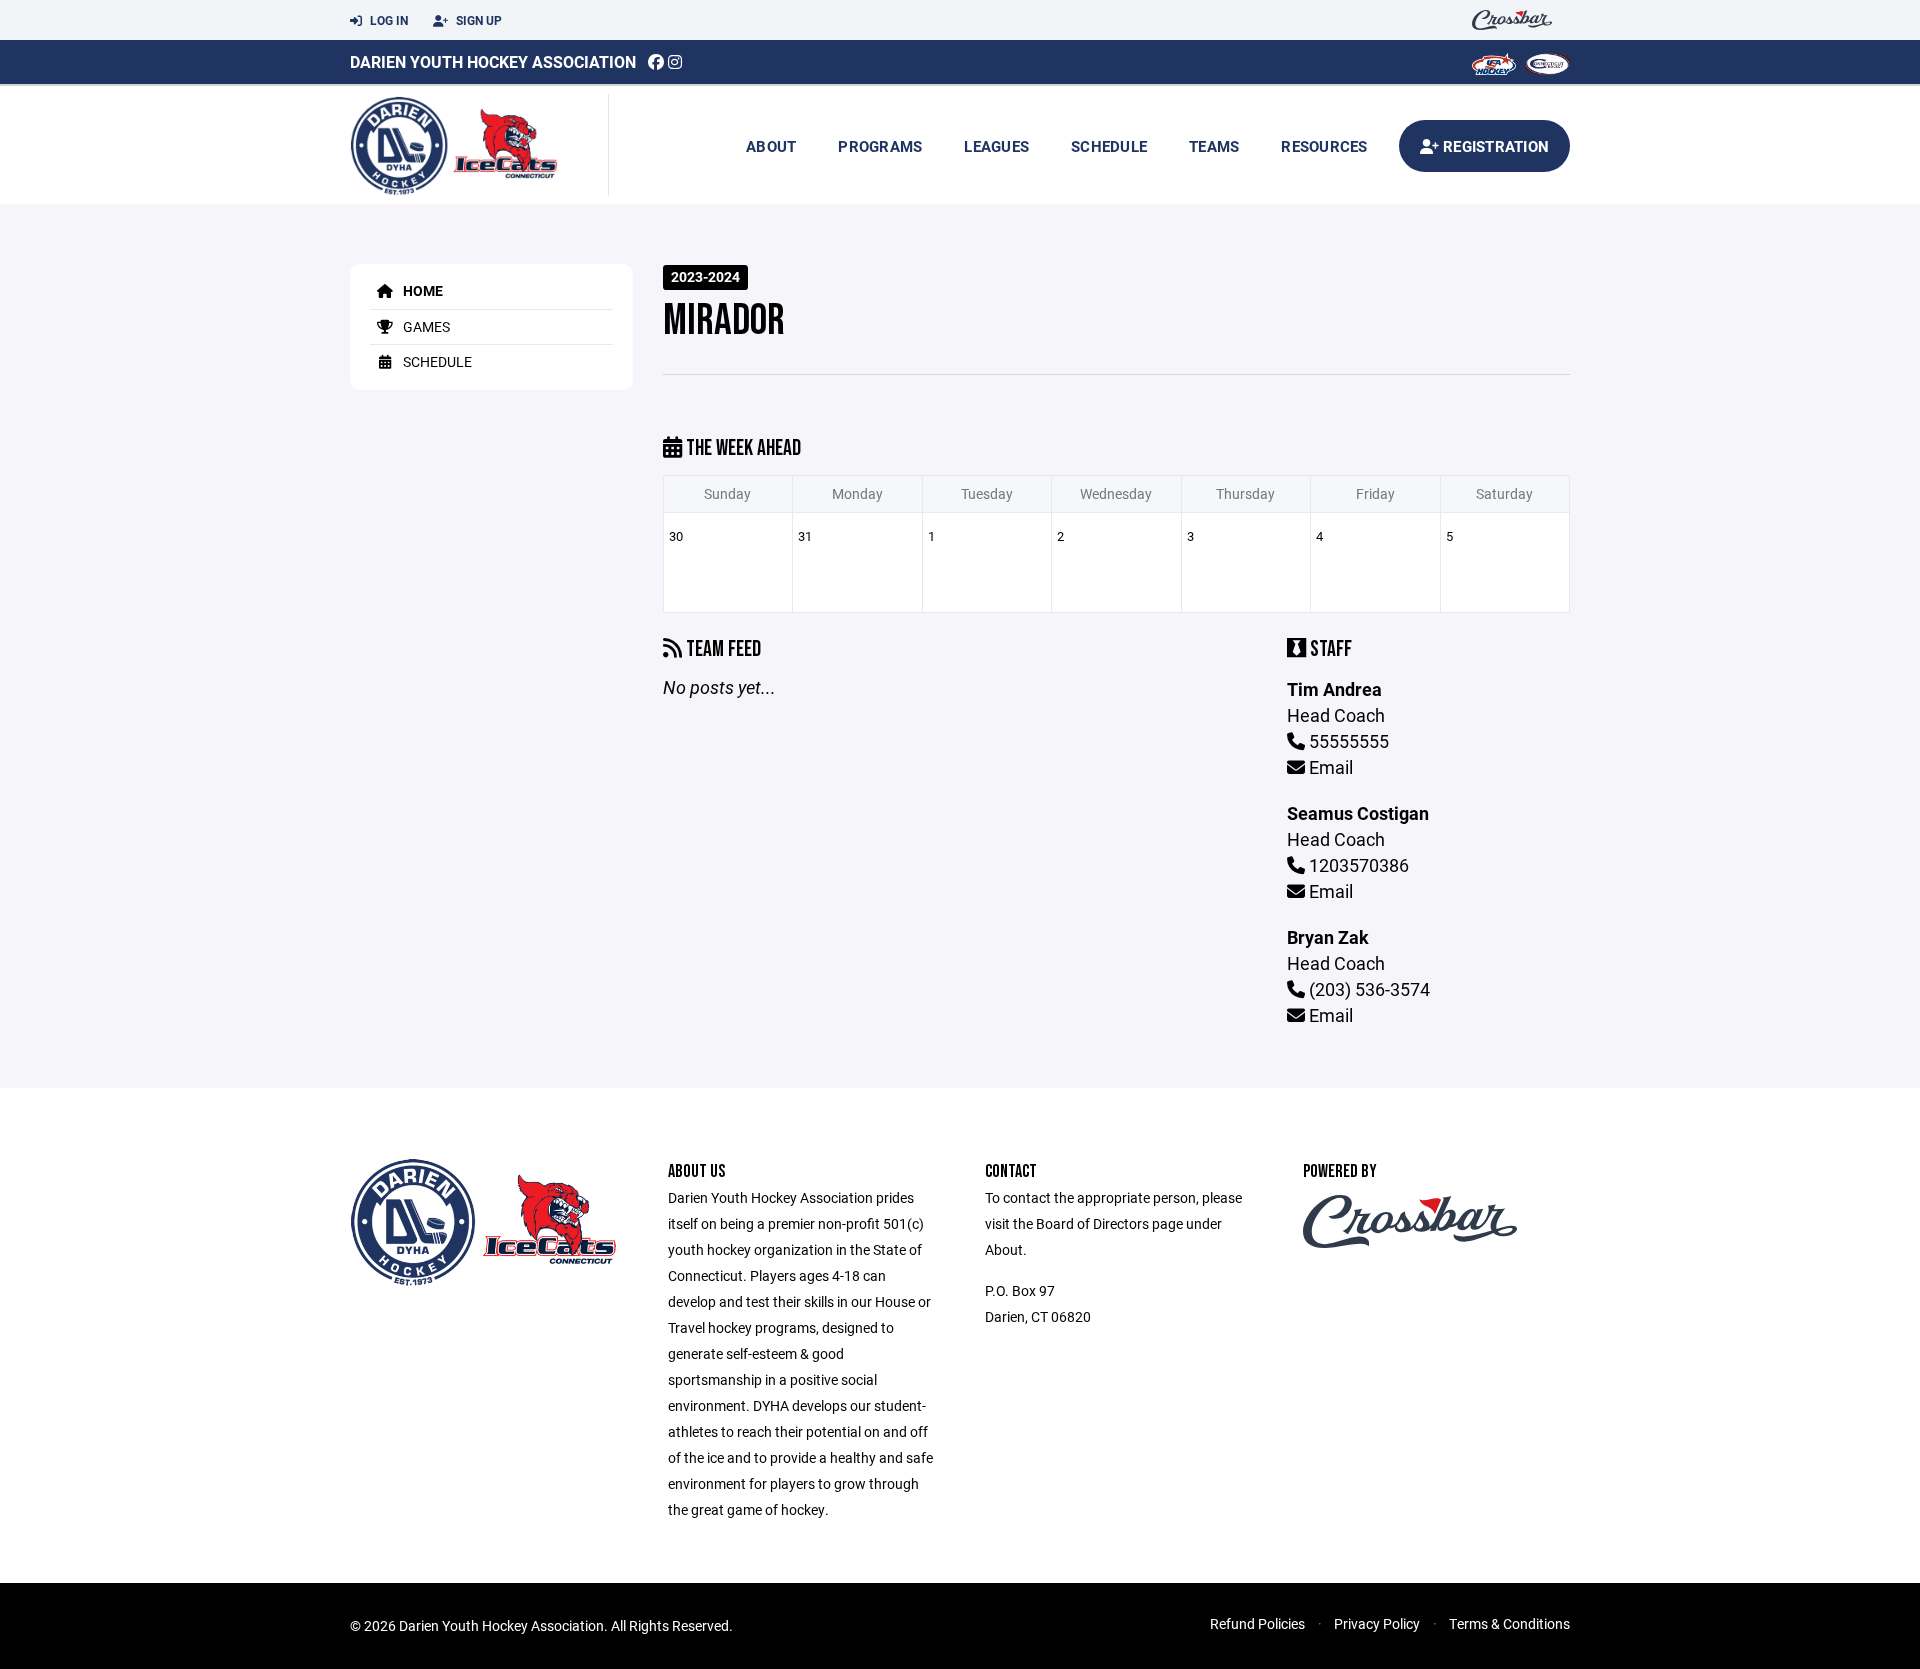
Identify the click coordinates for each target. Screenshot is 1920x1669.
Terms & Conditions (1509, 1623)
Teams (1214, 146)
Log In (387, 20)
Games (425, 326)
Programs (880, 146)
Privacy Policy (1377, 1623)
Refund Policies (1257, 1623)
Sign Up (477, 20)
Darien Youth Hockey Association (493, 61)
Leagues (996, 146)
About (771, 146)
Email (1329, 767)
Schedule (1109, 146)
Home (421, 290)
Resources (1324, 146)
